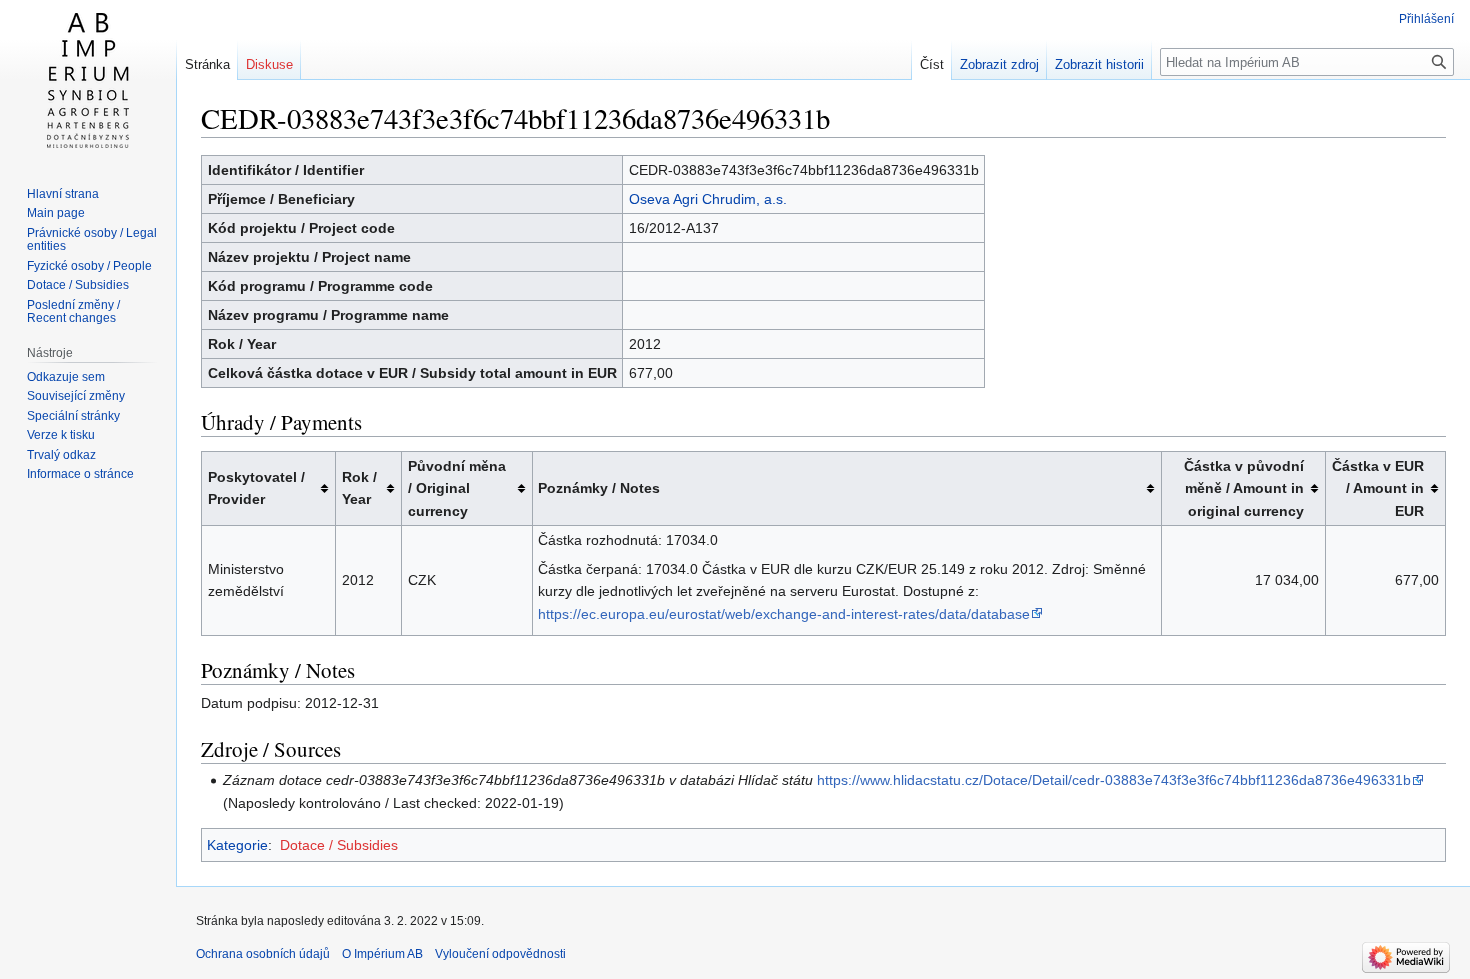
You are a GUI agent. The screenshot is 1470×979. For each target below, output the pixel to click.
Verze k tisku (61, 435)
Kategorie (237, 845)
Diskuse (269, 64)
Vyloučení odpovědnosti (500, 954)
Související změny (76, 396)
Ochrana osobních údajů (263, 954)
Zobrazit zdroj (999, 64)
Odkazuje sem (66, 377)
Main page (56, 213)
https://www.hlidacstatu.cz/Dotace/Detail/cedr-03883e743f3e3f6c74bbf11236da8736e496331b (1114, 780)
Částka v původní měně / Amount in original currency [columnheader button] (1244, 488)
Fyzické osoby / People (89, 266)
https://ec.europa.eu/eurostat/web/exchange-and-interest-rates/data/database (784, 614)
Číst (932, 64)
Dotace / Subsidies (339, 845)
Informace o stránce (80, 474)
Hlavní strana (63, 194)
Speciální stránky (73, 416)
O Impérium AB (382, 954)
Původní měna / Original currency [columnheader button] (457, 488)
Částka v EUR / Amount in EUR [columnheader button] (1378, 488)
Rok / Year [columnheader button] (359, 488)
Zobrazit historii (1099, 64)
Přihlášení (1426, 19)
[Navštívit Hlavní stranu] (88, 80)
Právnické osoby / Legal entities (92, 240)
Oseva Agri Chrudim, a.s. (708, 199)
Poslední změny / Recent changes (73, 312)
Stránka (207, 64)
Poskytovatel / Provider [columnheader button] (256, 488)
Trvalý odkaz (61, 455)
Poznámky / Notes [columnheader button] (599, 488)
